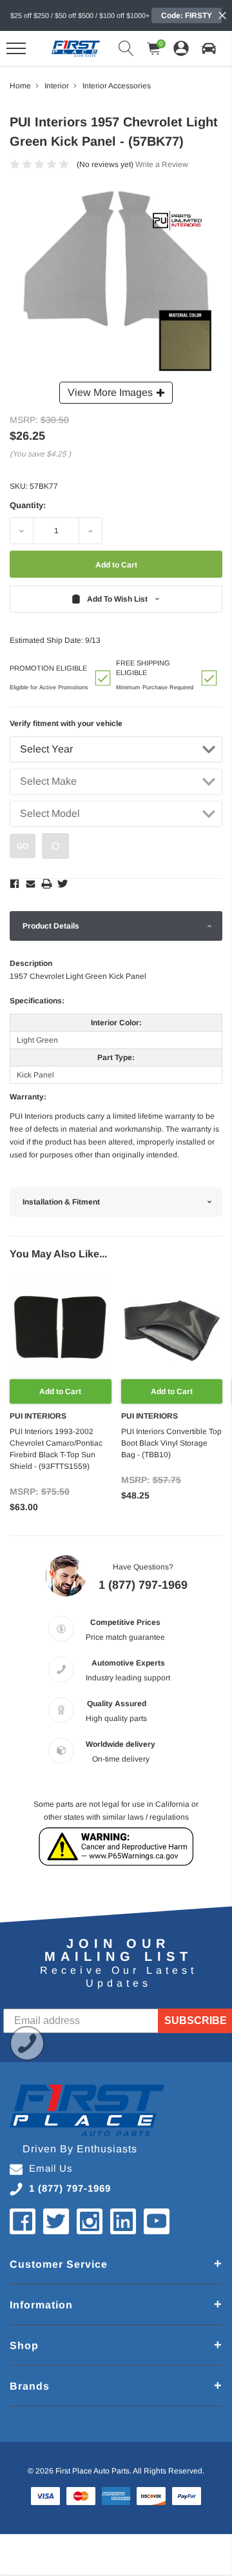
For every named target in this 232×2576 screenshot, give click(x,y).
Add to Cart (60, 1391)
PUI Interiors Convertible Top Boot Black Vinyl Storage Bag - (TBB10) (171, 1443)
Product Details (51, 926)
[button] (209, 48)
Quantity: (28, 505)
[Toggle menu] (16, 48)
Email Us (51, 2168)
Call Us (27, 2043)
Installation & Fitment (61, 1202)
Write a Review (162, 164)
